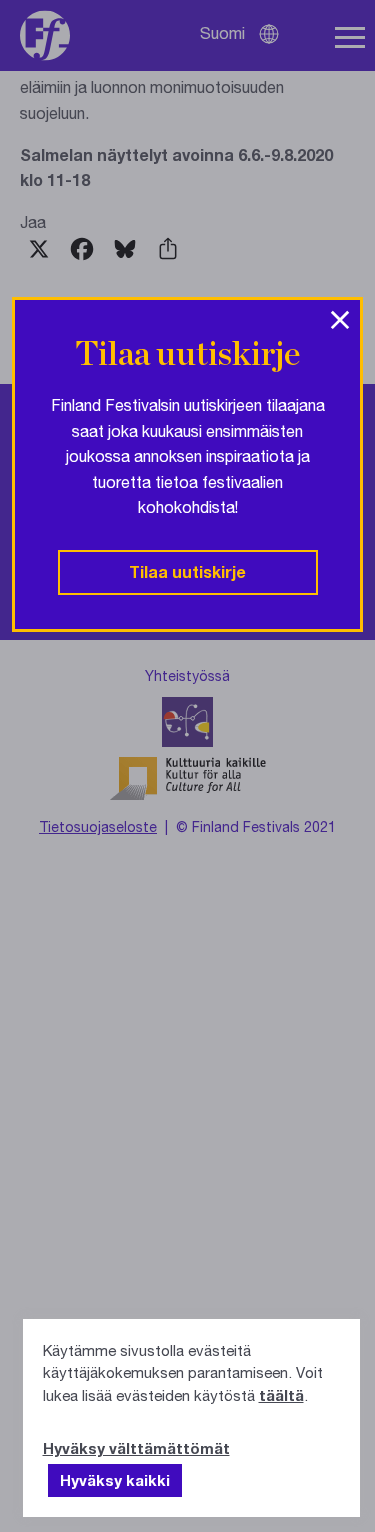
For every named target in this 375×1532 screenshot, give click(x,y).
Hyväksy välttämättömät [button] (136, 1448)
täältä (281, 1395)
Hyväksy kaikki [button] (115, 1480)
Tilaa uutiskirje (187, 571)
